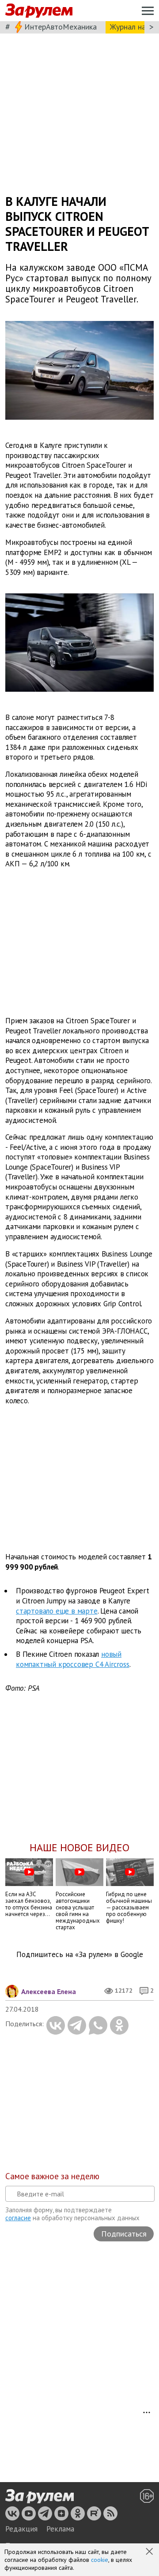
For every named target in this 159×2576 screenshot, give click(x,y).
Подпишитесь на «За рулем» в (80, 1955)
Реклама (60, 2529)
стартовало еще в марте (57, 1611)
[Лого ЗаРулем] (39, 11)
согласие (18, 2218)
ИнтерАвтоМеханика (61, 27)
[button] (150, 2552)
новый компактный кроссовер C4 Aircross (73, 1659)
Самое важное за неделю (52, 2176)
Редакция (21, 2529)
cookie (100, 2560)
